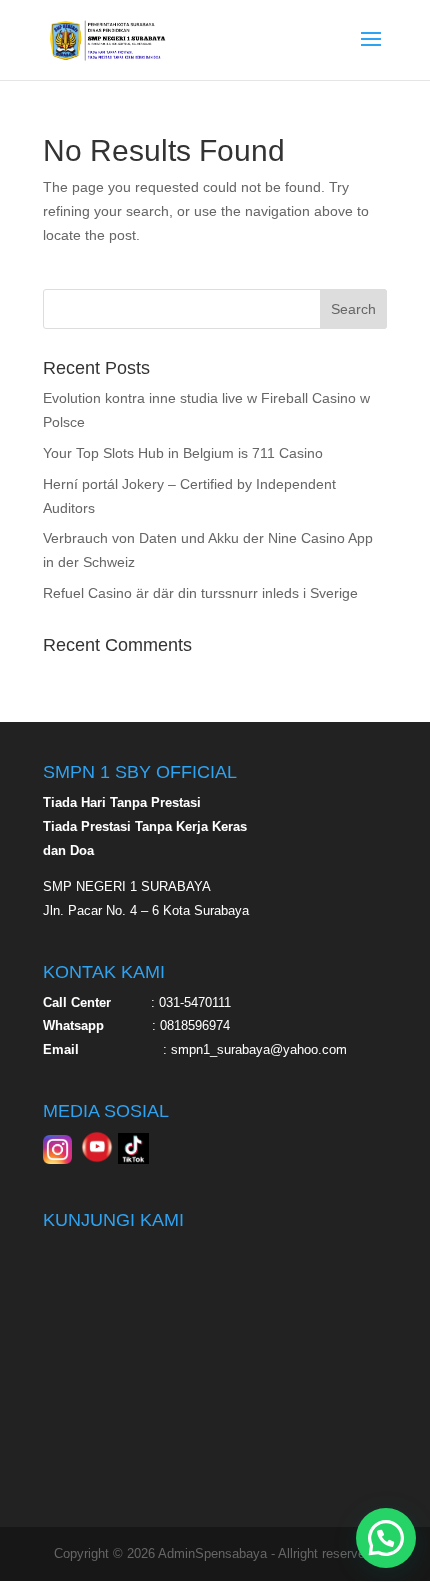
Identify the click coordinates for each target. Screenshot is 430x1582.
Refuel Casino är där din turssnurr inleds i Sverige (200, 593)
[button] (386, 1538)
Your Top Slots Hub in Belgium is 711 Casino (183, 453)
